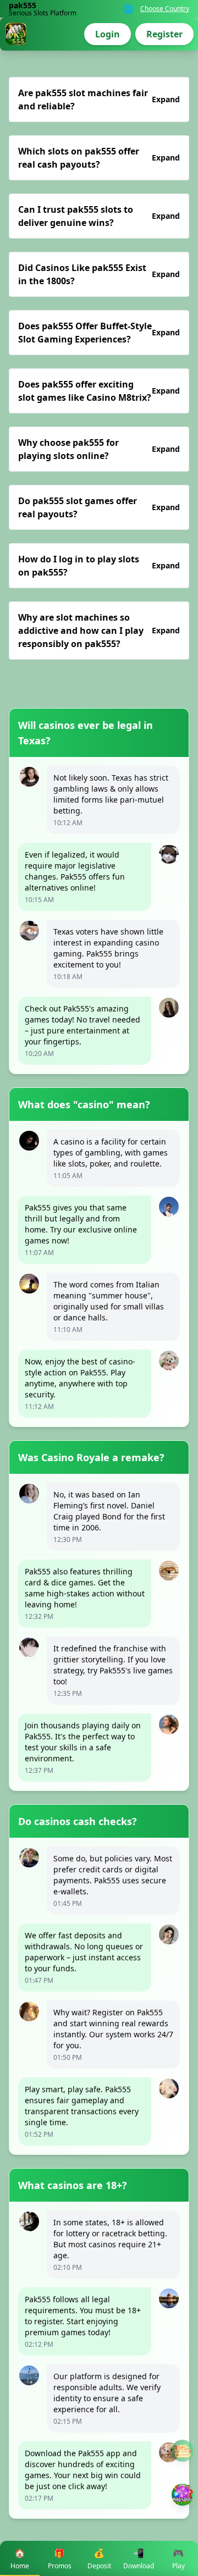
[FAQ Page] (183, 2451)
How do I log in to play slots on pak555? (99, 566)
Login (108, 34)
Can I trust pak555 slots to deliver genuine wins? (99, 216)
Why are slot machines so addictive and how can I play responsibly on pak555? (99, 631)
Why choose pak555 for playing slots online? (99, 449)
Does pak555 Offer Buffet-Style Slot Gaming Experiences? (99, 333)
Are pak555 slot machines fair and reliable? (99, 99)
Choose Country (165, 9)
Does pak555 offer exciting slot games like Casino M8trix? (99, 391)
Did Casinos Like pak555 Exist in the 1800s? (99, 274)
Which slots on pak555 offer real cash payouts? (99, 158)
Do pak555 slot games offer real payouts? (99, 507)
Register (164, 34)
